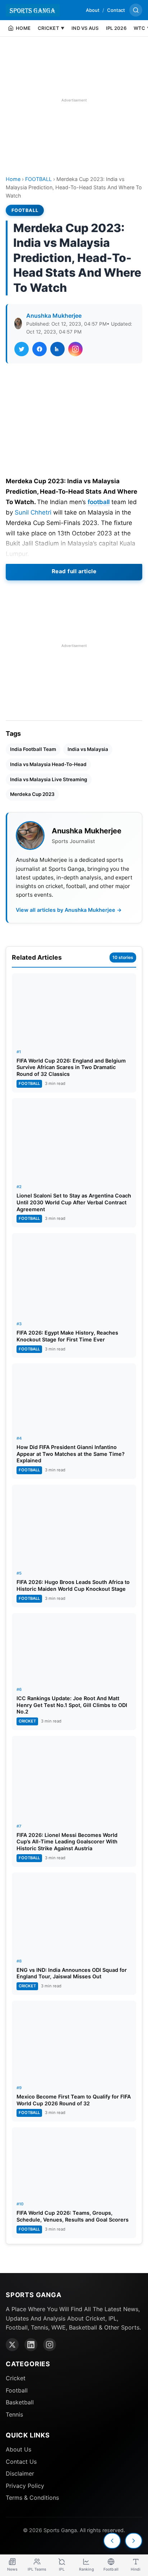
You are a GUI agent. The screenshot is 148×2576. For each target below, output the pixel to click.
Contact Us (21, 2462)
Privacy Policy (25, 2486)
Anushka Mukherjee (54, 316)
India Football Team (33, 749)
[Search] (136, 10)
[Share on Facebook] (40, 349)
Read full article (74, 571)
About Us (18, 2449)
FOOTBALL (38, 179)
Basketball (20, 2402)
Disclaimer (20, 2473)
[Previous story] (112, 2541)
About (93, 10)
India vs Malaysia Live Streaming (49, 779)
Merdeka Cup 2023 (32, 794)
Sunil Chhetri (33, 512)
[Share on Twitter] (22, 349)
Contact (116, 10)
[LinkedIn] (31, 2345)
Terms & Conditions (32, 2498)
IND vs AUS (85, 28)
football (99, 502)
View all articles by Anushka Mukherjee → (69, 910)
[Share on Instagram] (75, 349)
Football (17, 2390)
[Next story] (134, 2541)
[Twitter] (12, 2345)
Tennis (14, 2414)
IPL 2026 (116, 28)
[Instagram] (50, 2345)
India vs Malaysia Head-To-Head (48, 764)
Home (13, 179)
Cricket (16, 2378)
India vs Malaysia (88, 749)
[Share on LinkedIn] (57, 349)
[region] (74, 100)
